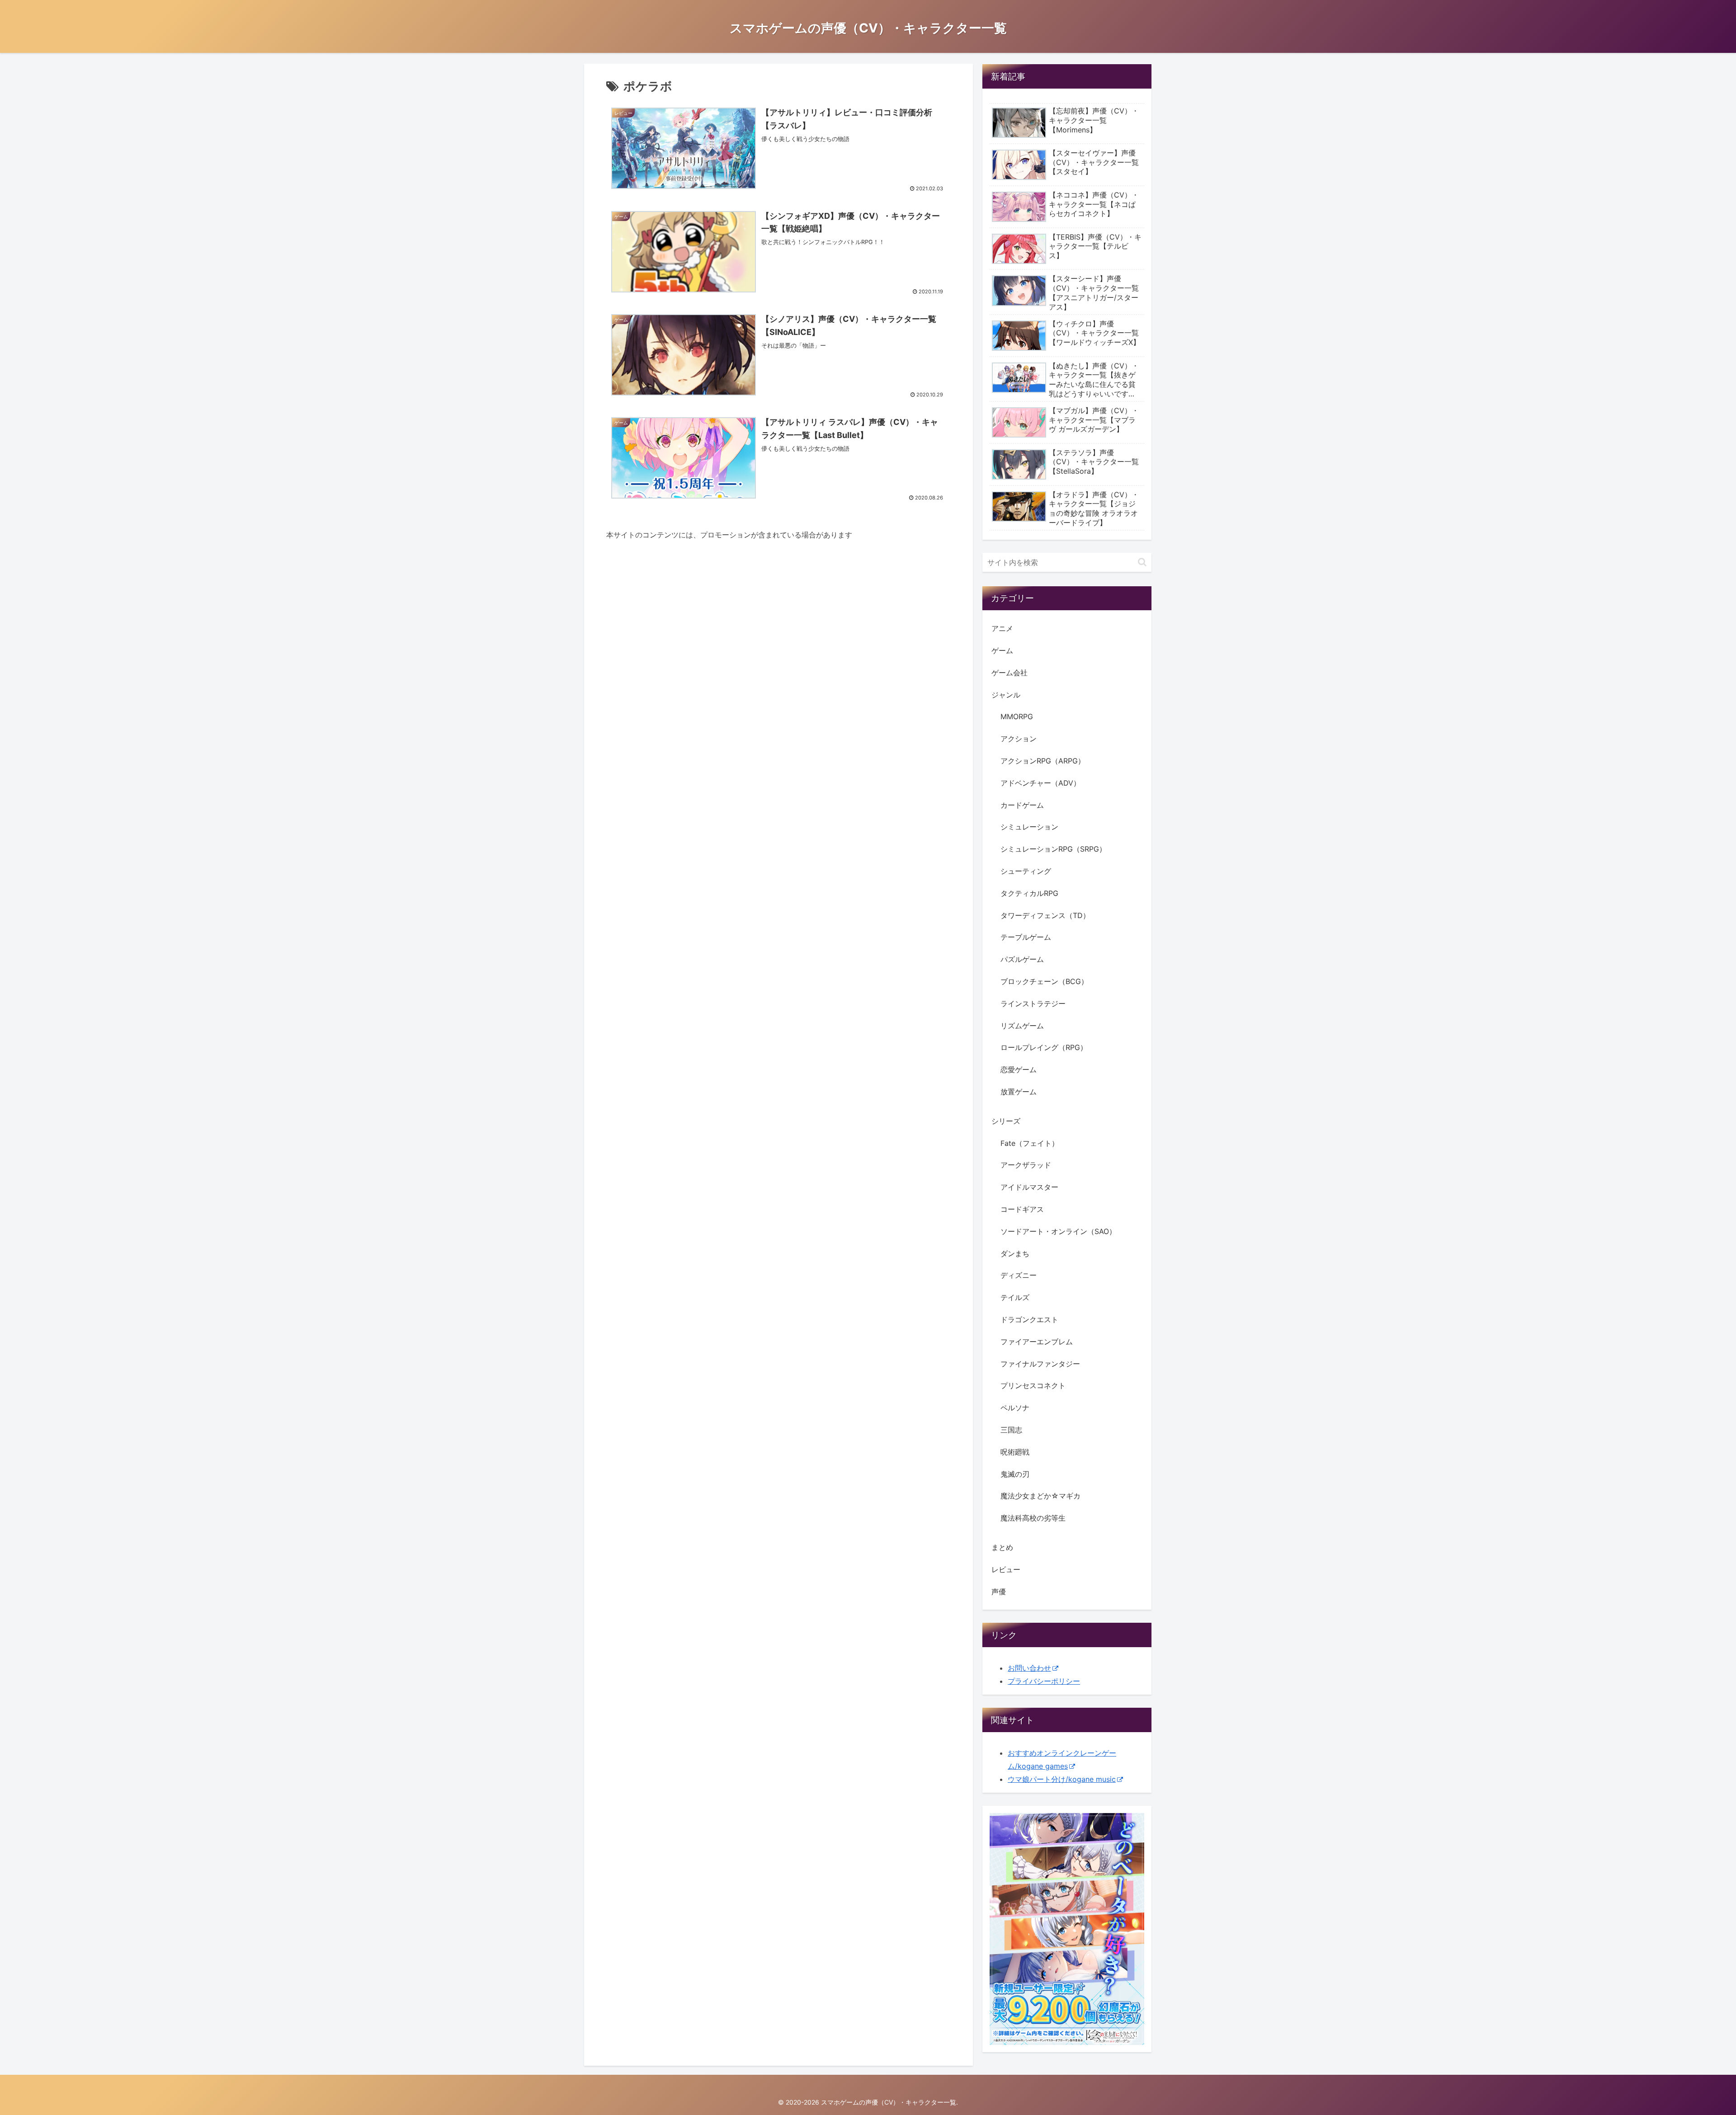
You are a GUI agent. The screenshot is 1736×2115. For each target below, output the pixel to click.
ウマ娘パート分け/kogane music (1062, 1779)
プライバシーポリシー (1044, 1681)
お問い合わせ (1029, 1668)
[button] (1142, 562)
